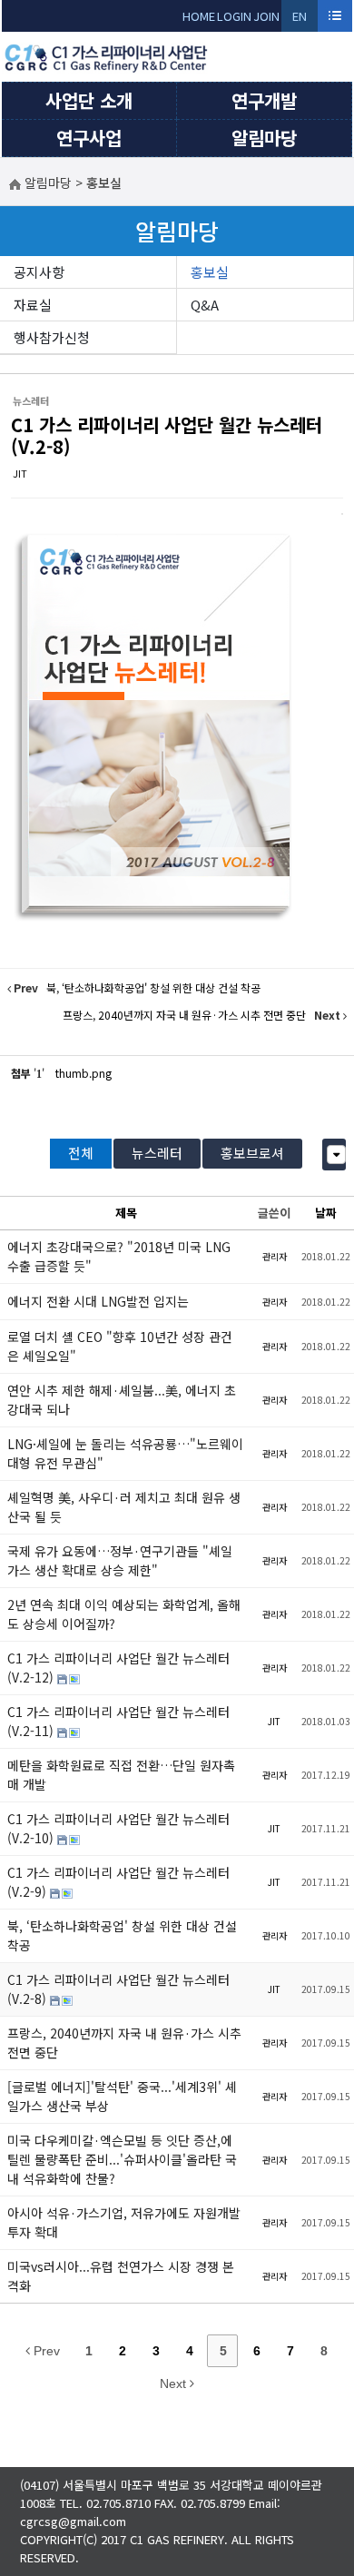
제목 (126, 1213)
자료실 (33, 305)
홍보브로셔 (252, 1153)
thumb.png (84, 1073)
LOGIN (234, 16)
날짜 (326, 1213)
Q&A (205, 305)
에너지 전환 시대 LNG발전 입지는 (98, 1301)
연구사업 (89, 138)
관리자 (275, 1256)
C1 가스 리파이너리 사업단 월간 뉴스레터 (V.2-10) (118, 1828)
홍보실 (210, 272)
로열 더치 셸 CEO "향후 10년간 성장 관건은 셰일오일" (120, 1346)
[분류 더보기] (336, 1155)
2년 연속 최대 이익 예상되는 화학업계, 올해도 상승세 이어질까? (124, 1614)
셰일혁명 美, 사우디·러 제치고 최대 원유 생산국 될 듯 (124, 1507)
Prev (45, 2351)
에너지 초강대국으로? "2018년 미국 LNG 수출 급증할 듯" (119, 1256)
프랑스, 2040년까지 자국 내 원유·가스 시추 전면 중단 (124, 2043)
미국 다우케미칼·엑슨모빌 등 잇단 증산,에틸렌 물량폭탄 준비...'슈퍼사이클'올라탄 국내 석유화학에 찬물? (122, 2159)
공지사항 (39, 272)
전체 (81, 1153)
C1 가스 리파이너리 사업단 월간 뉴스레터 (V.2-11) (118, 1721)
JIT (20, 473)
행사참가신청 (52, 337)
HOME (199, 16)
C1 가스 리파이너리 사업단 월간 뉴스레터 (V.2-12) (118, 1668)
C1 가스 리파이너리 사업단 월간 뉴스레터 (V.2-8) (167, 435)
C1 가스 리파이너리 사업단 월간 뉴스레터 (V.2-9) (118, 1882)
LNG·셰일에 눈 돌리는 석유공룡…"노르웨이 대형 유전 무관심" (125, 1453)
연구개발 (264, 100)
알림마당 (264, 138)
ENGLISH (300, 20)
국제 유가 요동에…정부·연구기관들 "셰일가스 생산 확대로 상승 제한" (120, 1560)
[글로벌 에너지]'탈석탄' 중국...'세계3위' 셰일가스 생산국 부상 (122, 2096)
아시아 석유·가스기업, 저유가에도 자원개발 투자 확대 (124, 2222)
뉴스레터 (157, 1153)
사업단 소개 (89, 100)
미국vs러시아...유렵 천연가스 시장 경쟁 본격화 (121, 2276)
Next (175, 2384)
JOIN (266, 16)
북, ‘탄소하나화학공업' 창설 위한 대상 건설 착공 (122, 1935)
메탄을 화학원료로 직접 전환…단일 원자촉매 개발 (121, 1775)
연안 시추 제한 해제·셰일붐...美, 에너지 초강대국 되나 (122, 1400)
